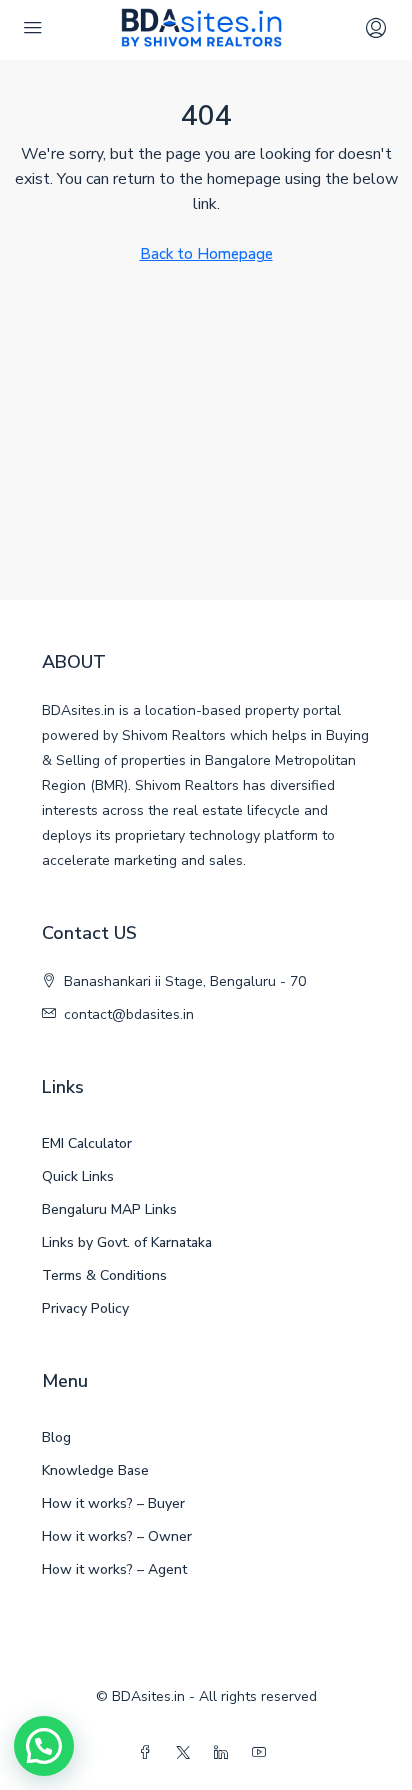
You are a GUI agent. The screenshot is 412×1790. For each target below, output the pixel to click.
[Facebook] (149, 1753)
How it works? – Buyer (113, 1503)
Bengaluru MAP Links (109, 1209)
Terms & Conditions (104, 1275)
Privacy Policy (85, 1308)
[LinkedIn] (225, 1753)
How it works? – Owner (117, 1536)
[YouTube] (263, 1753)
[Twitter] (187, 1753)
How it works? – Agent (114, 1569)
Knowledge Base (95, 1470)
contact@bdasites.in (129, 1014)
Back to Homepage (206, 254)
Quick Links (78, 1176)
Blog (56, 1437)
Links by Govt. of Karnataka (127, 1242)
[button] (44, 1746)
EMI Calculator (87, 1143)
